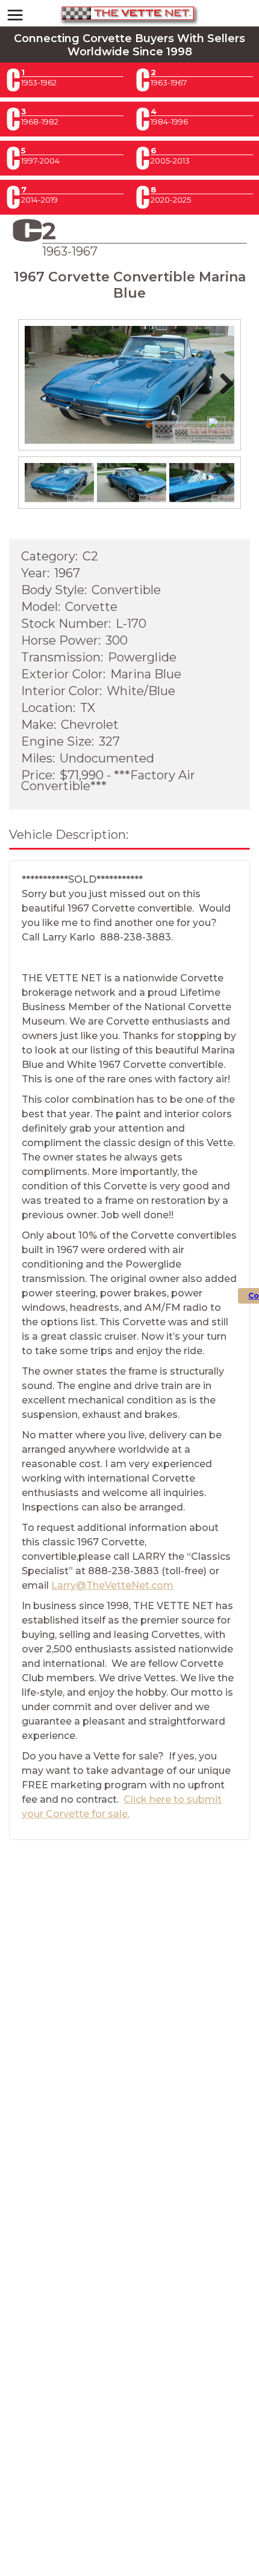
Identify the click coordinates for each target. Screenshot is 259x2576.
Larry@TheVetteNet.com (112, 1585)
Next (225, 396)
